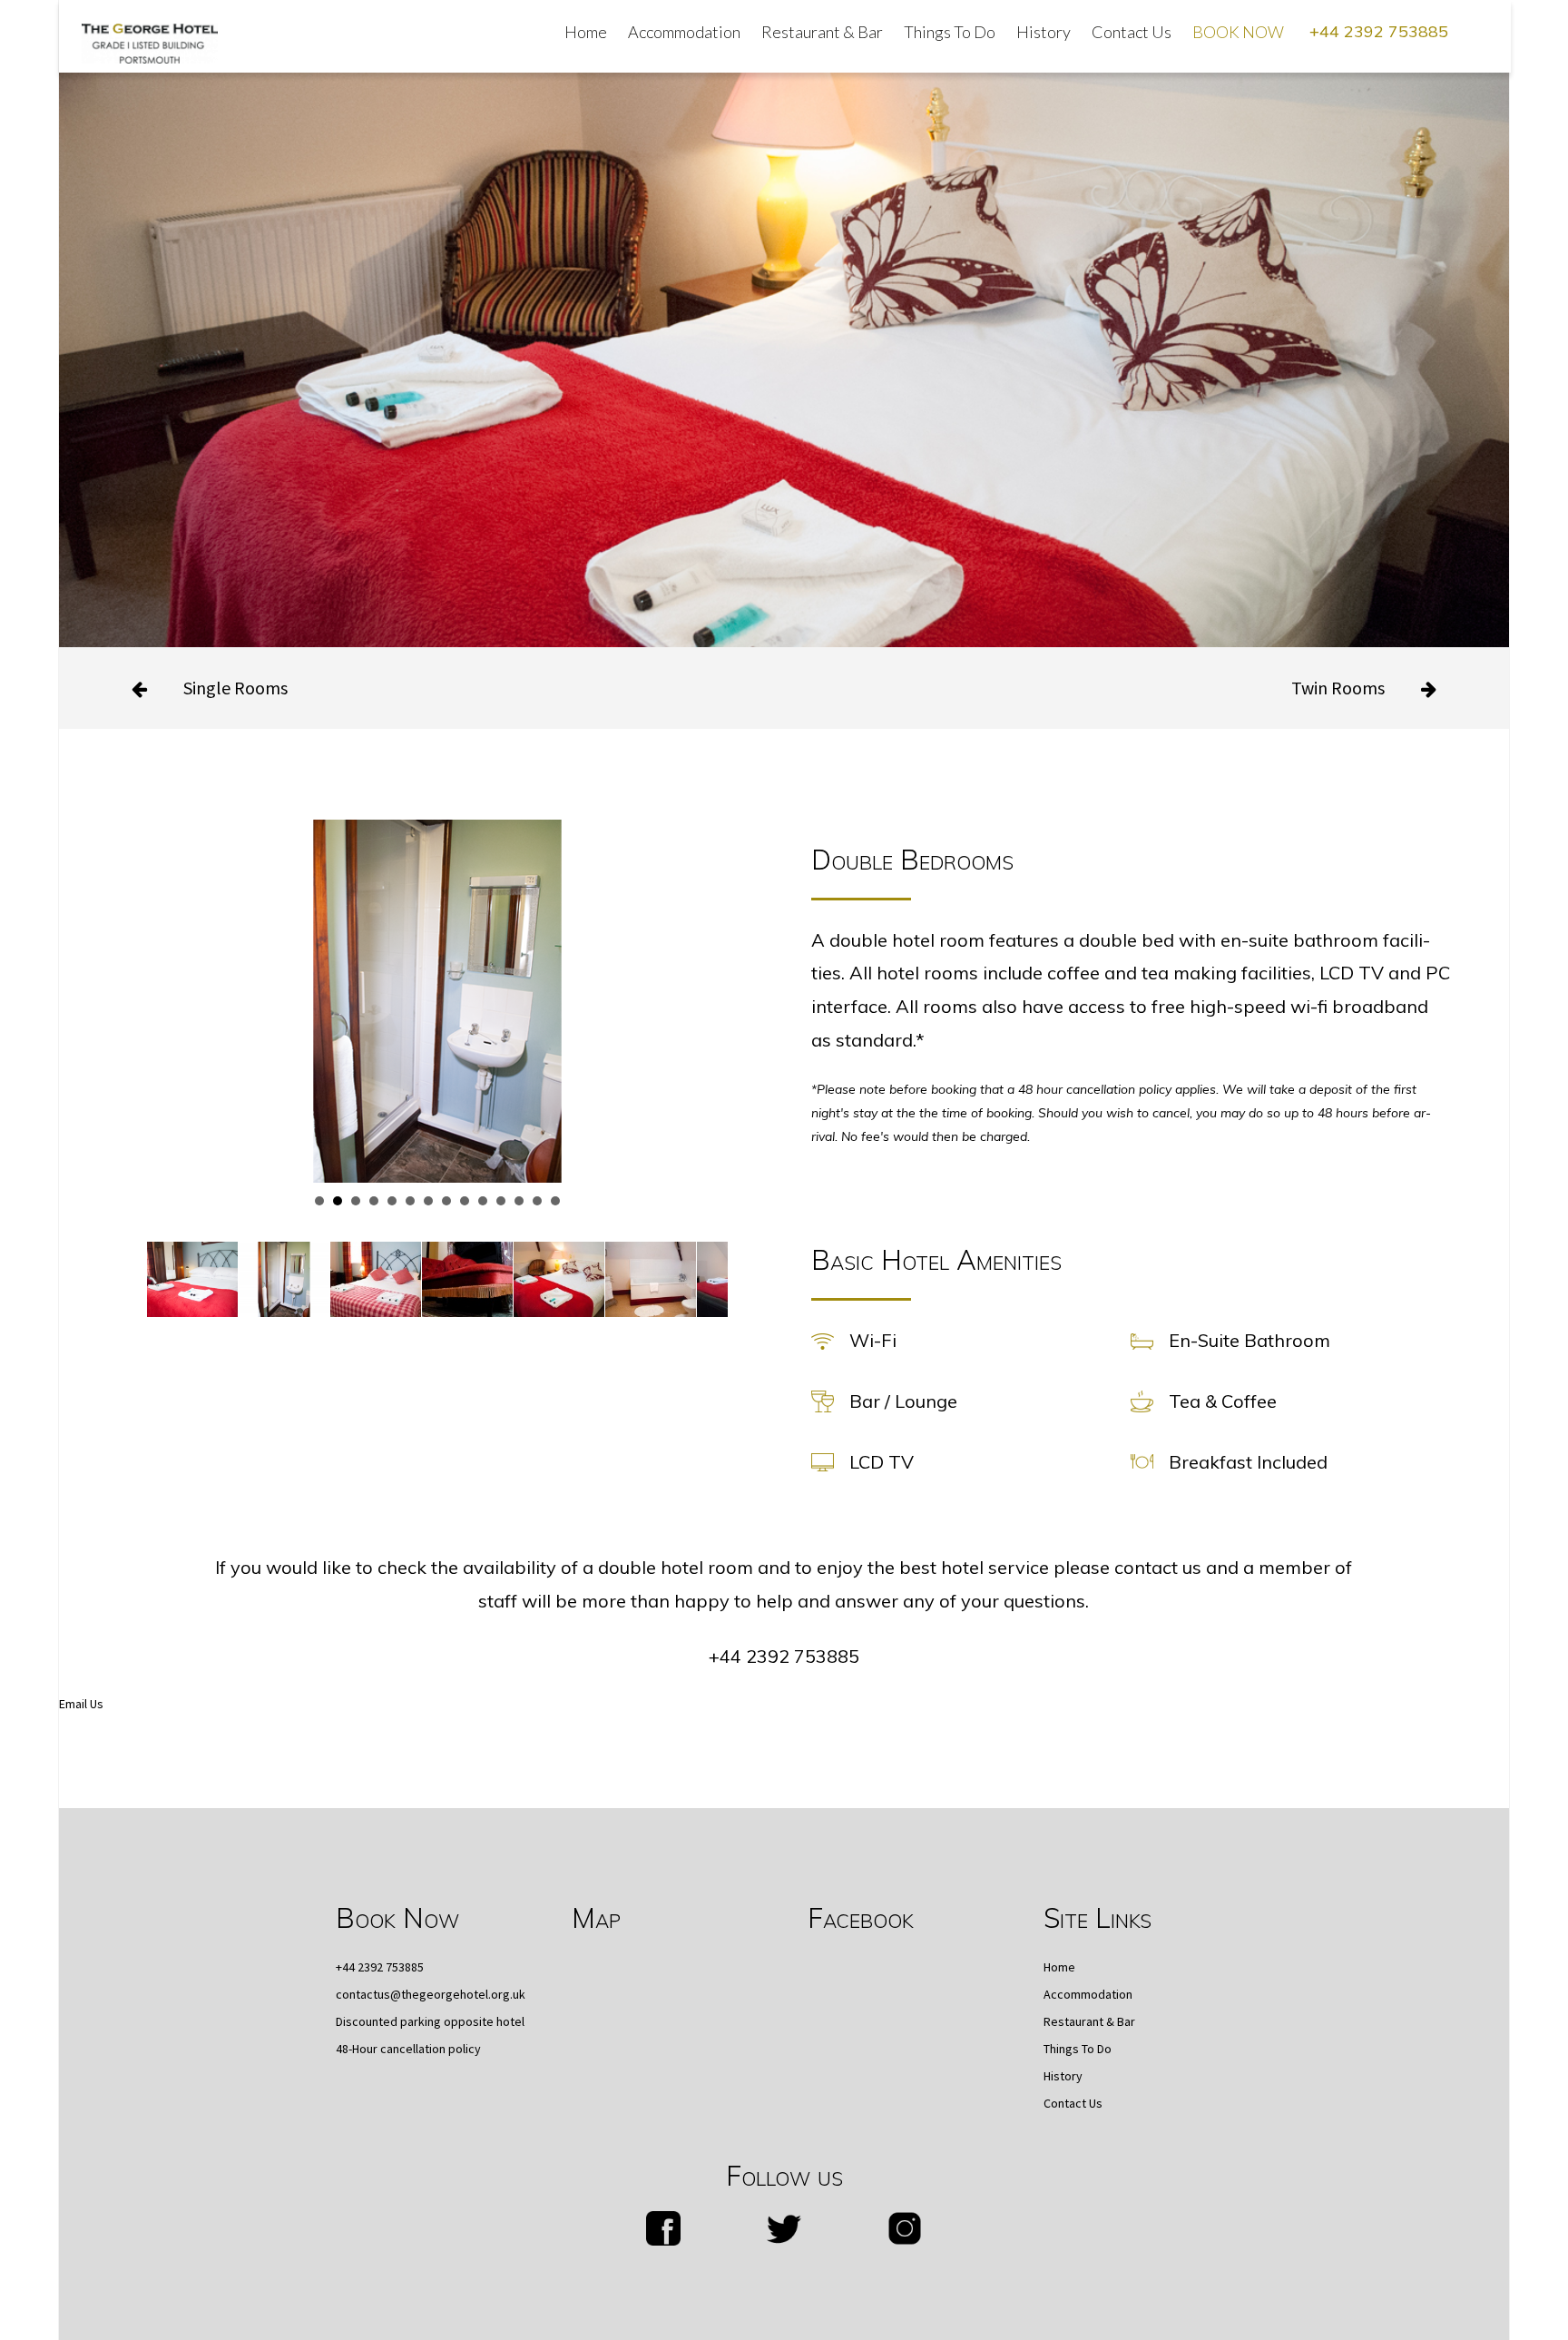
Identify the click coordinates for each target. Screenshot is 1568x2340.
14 (555, 1201)
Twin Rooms (1338, 688)
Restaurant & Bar (822, 32)
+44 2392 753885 (1379, 31)
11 (501, 1201)
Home (586, 32)
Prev (171, 965)
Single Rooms (235, 688)
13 (537, 1201)
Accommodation (684, 32)
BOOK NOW (1238, 32)
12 (519, 1201)
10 (483, 1201)
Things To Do (950, 32)
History (1044, 32)
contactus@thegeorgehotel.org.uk (431, 1994)
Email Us (81, 1704)
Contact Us (1132, 32)
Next (704, 965)
